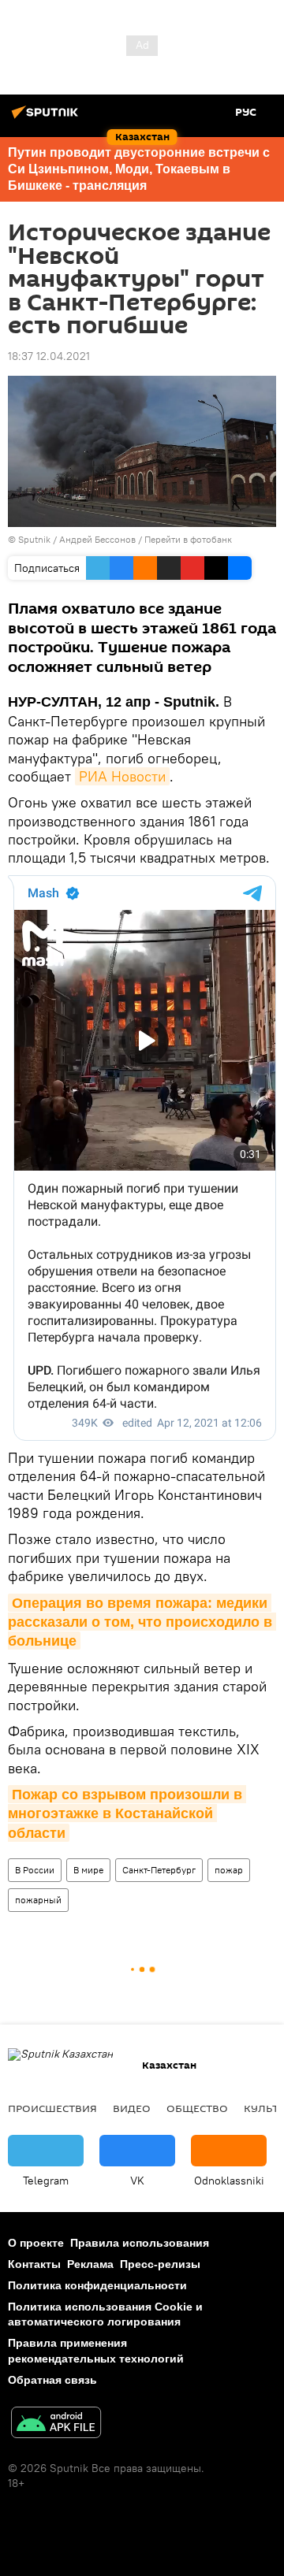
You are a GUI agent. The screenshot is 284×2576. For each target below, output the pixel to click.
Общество (197, 2108)
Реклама (90, 2264)
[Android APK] (56, 2424)
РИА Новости (122, 776)
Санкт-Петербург (159, 1870)
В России (35, 1870)
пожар (229, 1870)
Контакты (34, 2264)
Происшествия (52, 2108)
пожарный (38, 1900)
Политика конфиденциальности (97, 2285)
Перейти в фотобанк (188, 539)
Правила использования (140, 2243)
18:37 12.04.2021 (49, 356)
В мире (88, 1870)
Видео (132, 2108)
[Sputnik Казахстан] (47, 118)
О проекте (36, 2243)
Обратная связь (52, 2380)
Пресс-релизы (160, 2264)
